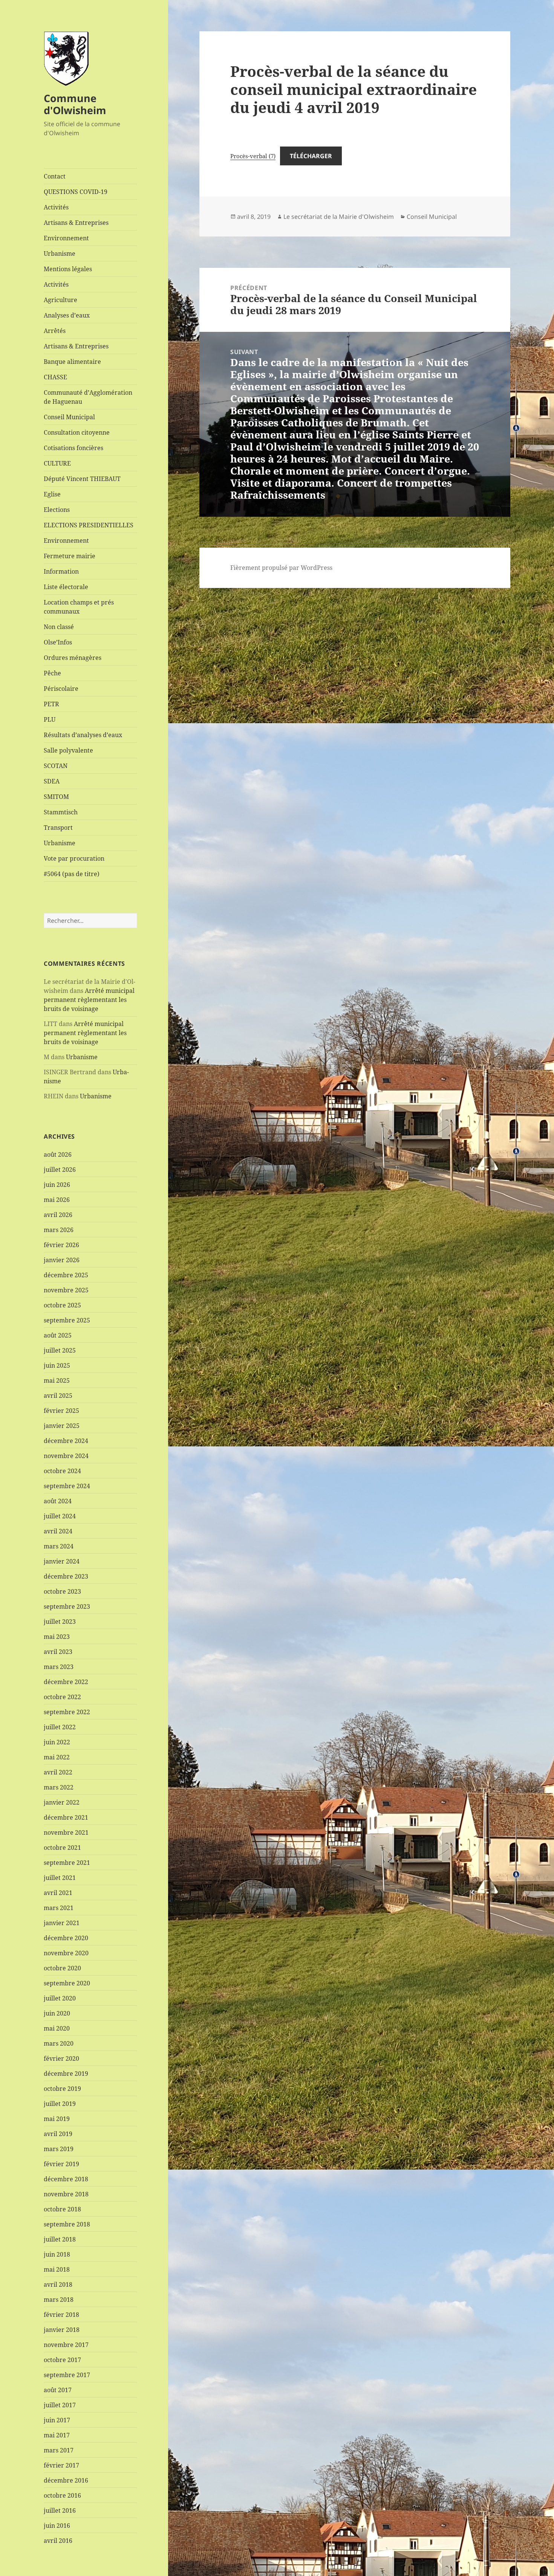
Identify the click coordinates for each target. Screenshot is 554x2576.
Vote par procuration (74, 858)
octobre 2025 (62, 1305)
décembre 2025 (66, 1275)
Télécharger (311, 156)
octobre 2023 (62, 1591)
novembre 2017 (66, 2345)
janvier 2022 (62, 1802)
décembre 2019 (66, 2074)
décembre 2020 (66, 1938)
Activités (56, 207)
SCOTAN (56, 766)
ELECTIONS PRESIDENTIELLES (89, 525)
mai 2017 (57, 2435)
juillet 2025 (60, 1350)
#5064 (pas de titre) (72, 874)
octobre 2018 (62, 2209)
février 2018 (61, 2315)
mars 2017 (59, 2450)
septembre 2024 (67, 1486)
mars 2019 (59, 2149)
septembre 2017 (67, 2375)
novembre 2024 (66, 1456)
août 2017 (58, 2390)
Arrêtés (55, 331)
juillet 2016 (60, 2510)
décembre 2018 (66, 2179)
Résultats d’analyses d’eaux (83, 735)
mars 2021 (59, 1908)
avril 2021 (58, 1893)
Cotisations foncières (73, 448)
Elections (57, 510)
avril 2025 (58, 1396)
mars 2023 (59, 1667)
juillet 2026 (60, 1170)
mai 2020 (57, 2028)
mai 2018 (57, 2269)
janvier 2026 (62, 1260)
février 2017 (61, 2465)
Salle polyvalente (68, 750)
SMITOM (56, 797)
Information (61, 571)
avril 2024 (58, 1531)
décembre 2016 (66, 2480)
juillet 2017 (60, 2405)
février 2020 (61, 2058)
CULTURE (57, 463)
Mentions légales (68, 269)
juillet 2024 (60, 1516)
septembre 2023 (67, 1606)
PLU (50, 719)
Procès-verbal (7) (253, 156)
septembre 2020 (67, 1983)
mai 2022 (57, 1757)
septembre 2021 (67, 1863)
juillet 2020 (60, 1998)
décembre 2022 (66, 1682)
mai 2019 (57, 2119)
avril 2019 (58, 2134)
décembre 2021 (66, 1817)
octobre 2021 (62, 1848)
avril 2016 (58, 2541)
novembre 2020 (66, 1953)
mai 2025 (57, 1380)
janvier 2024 (62, 1561)
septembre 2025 (67, 1320)
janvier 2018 (62, 2330)
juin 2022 (57, 1742)
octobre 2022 (62, 1697)
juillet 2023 (60, 1622)
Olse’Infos (58, 642)
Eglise (52, 494)
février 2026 (61, 1245)
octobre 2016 (62, 2495)
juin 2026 (57, 1185)
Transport (58, 828)
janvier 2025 (62, 1426)
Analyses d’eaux (67, 315)
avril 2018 (58, 2284)
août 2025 (58, 1335)
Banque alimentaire (72, 362)
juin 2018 (57, 2254)
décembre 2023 (66, 1576)
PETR (51, 704)
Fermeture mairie (70, 556)
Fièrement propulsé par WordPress (281, 568)
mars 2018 (59, 2300)
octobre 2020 (62, 1968)
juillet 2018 (60, 2239)
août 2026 (58, 1154)
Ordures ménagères (73, 658)
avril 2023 (58, 1652)
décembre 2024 (66, 1441)
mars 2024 (59, 1546)
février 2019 (61, 2164)
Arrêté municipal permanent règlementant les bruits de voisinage (89, 1000)
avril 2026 (58, 1215)
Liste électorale (66, 587)
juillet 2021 (60, 1878)
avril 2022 (58, 1772)
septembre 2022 (67, 1712)
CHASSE (55, 377)
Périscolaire (61, 689)
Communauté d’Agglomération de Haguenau (88, 397)
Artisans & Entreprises (76, 223)
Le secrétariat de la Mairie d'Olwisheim (339, 217)
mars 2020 (59, 2043)
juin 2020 (57, 2013)
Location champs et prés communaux (79, 607)
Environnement (66, 238)
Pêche (52, 673)
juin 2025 (57, 1365)
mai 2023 (57, 1637)
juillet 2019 (60, 2104)
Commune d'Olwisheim (75, 104)
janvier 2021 (62, 1923)
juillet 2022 (60, 1727)
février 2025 (61, 1411)
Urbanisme (60, 253)
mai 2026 (57, 1200)
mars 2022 (59, 1787)
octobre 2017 (62, 2360)
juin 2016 (57, 2526)
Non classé (59, 627)
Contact (55, 176)
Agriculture (60, 300)
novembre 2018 (66, 2194)
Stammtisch (61, 812)
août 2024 (58, 1501)
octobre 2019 (62, 2089)
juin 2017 (57, 2420)
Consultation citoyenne (77, 432)
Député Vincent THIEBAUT (82, 479)
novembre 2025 (66, 1290)
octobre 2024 (62, 1471)
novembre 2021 (66, 1832)
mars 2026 (59, 1230)
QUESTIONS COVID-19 (76, 192)
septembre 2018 (67, 2224)
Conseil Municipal (69, 417)
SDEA (52, 781)
